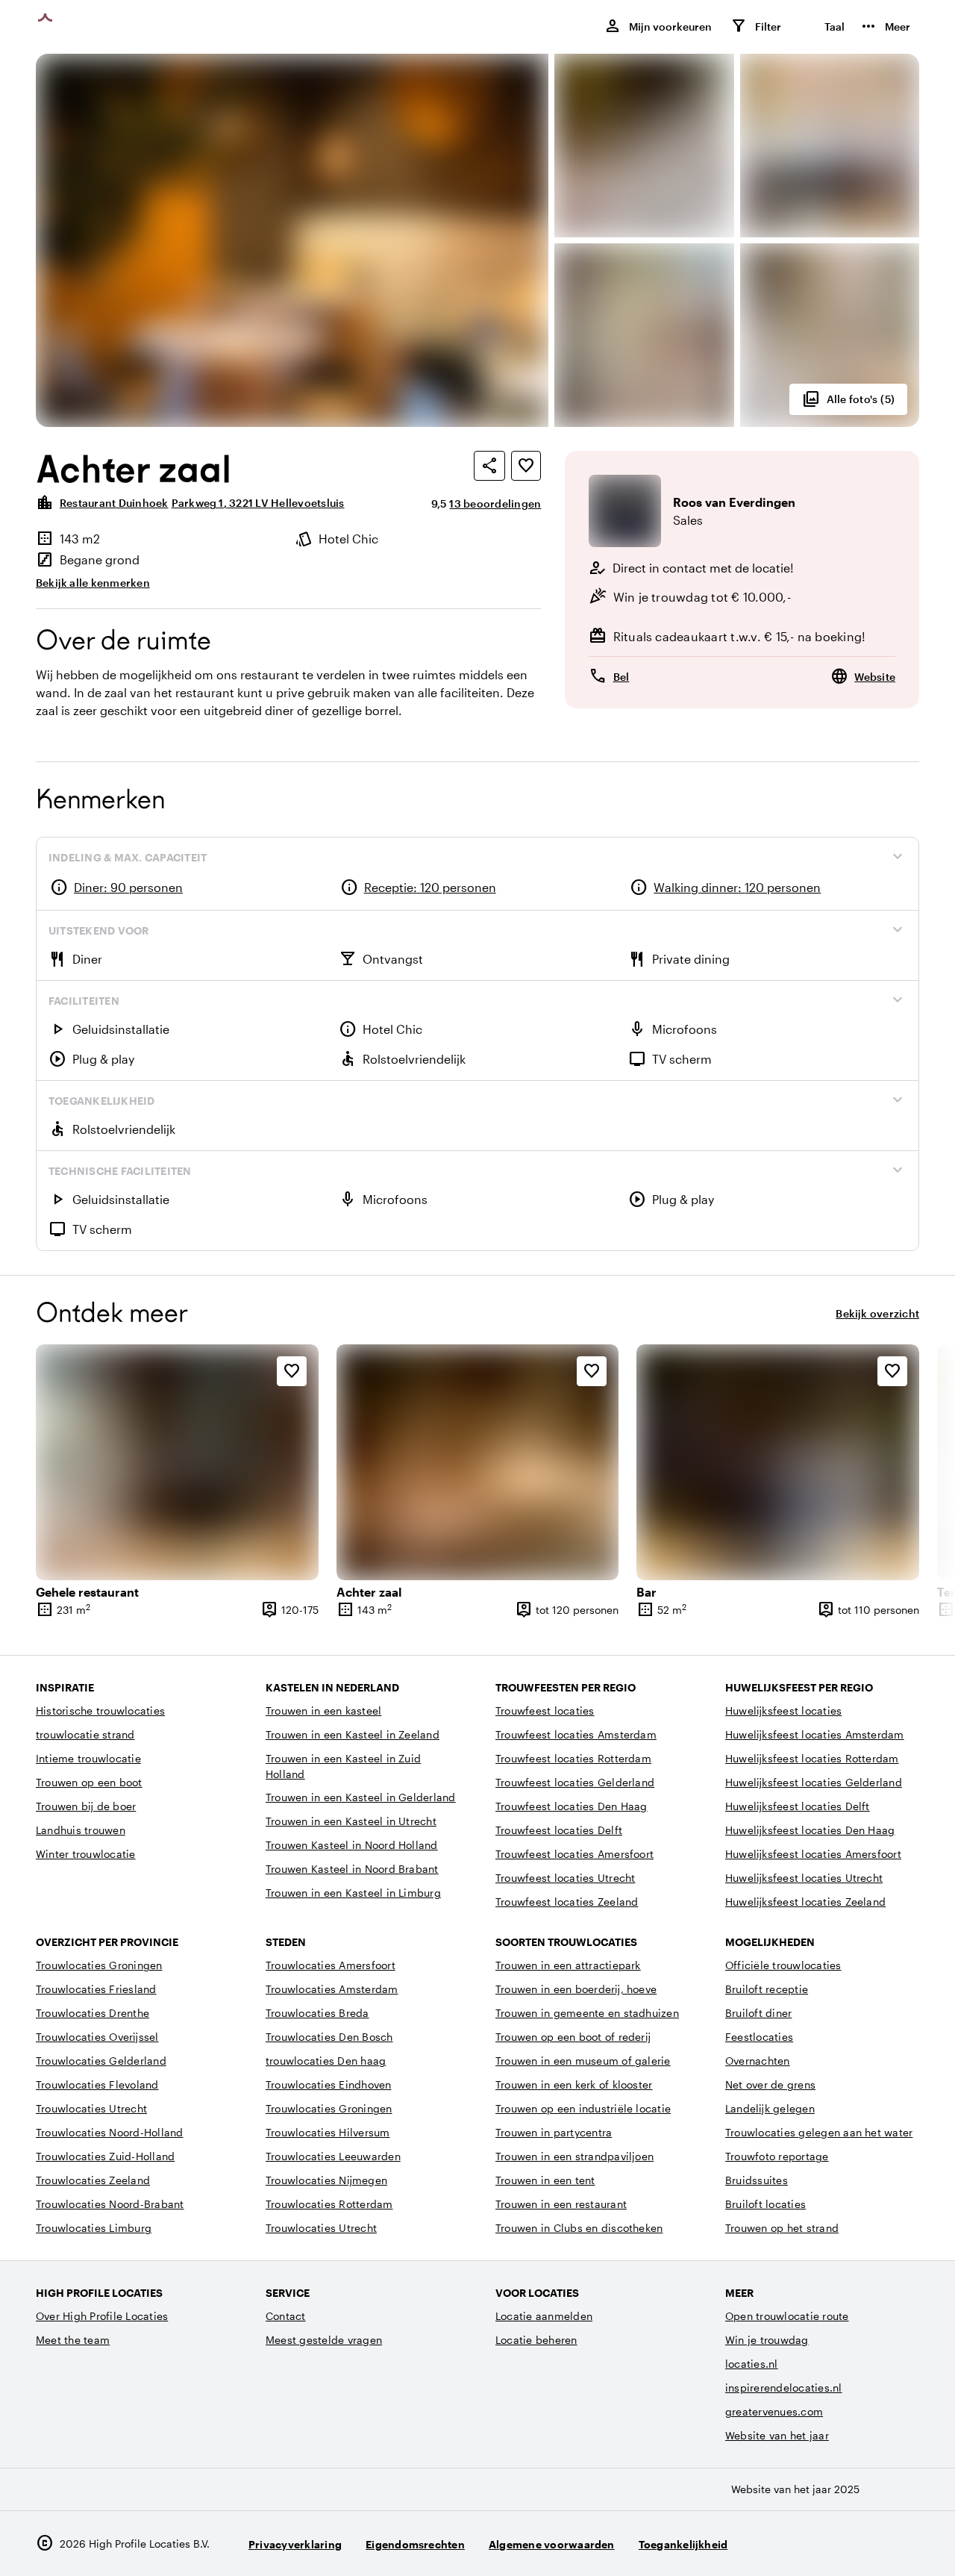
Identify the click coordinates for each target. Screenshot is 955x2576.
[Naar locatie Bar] (778, 1462)
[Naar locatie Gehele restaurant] (177, 1462)
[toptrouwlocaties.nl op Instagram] (823, 2544)
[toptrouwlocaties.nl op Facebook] (864, 2544)
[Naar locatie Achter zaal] (478, 1462)
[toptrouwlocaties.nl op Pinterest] (905, 2544)
